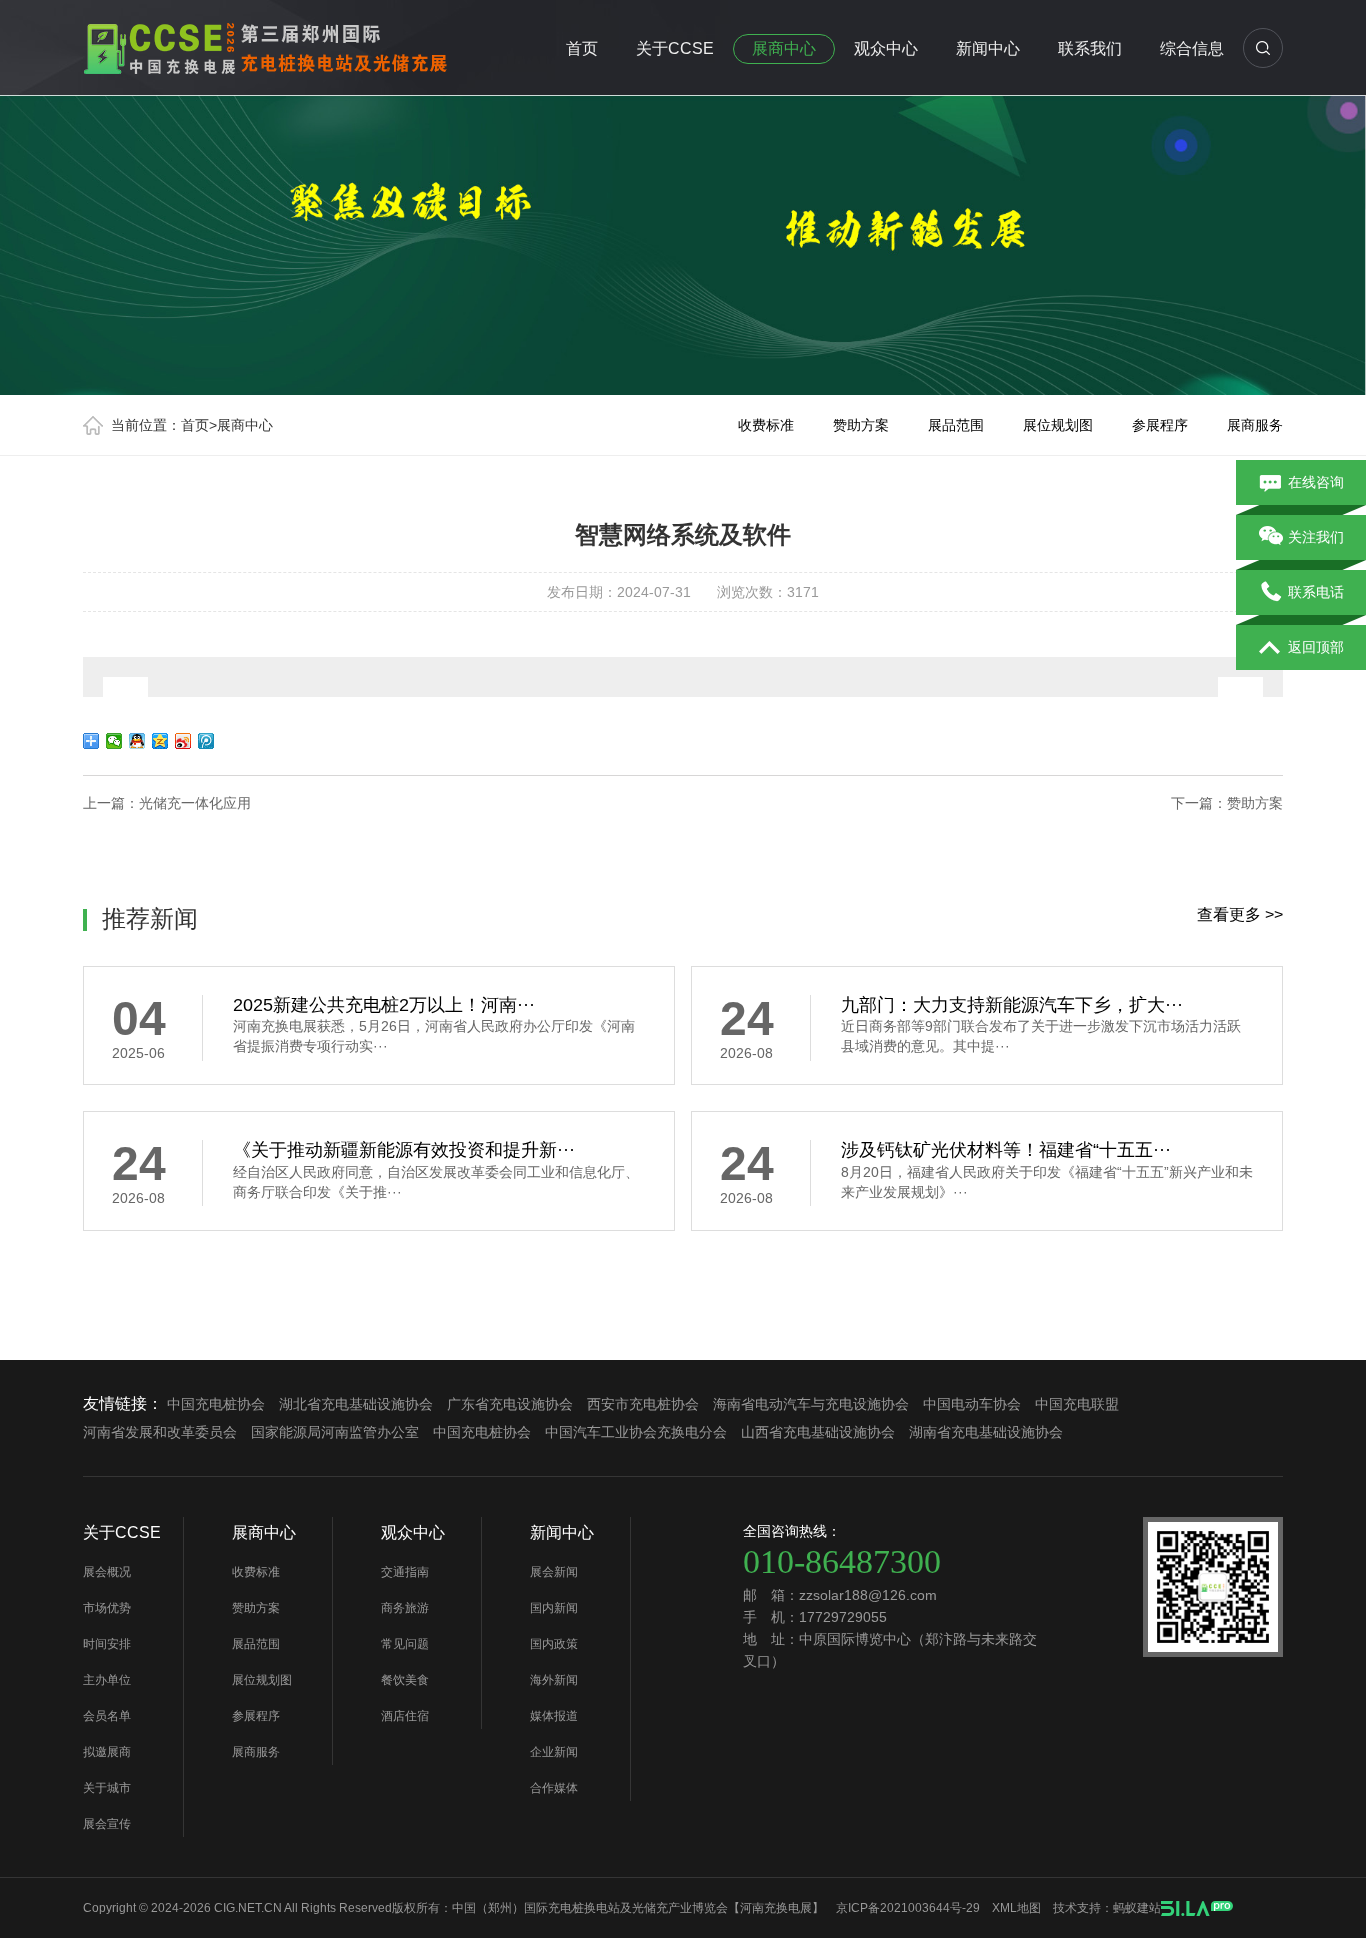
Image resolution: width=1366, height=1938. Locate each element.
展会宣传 (107, 1824)
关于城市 (107, 1788)
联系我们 (1090, 48)
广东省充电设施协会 (510, 1404)
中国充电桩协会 (216, 1404)
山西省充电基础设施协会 (818, 1432)
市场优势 (107, 1608)
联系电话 (1316, 592)
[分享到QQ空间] (160, 741)
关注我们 (1316, 537)
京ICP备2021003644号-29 (908, 1908)
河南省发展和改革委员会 (160, 1432)
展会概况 (107, 1572)
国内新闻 (554, 1608)
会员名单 (107, 1716)
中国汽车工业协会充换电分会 (636, 1432)
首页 (582, 48)
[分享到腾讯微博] (206, 741)
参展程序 (1160, 425)
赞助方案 (861, 425)
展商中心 (784, 48)
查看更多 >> (1240, 914)
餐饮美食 (405, 1680)
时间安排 (107, 1644)
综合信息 (1192, 48)
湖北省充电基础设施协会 (356, 1404)
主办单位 (107, 1680)
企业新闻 (554, 1752)
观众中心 (886, 48)
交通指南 (405, 1572)
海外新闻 (554, 1680)
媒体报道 (554, 1716)
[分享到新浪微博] (183, 741)
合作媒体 (554, 1788)
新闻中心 (988, 48)
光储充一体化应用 (195, 803)
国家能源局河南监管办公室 (335, 1432)
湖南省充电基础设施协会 (986, 1432)
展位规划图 (1058, 425)
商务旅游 (405, 1608)
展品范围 (956, 425)
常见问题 (405, 1644)
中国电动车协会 (972, 1404)
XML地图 (1016, 1908)
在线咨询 (1316, 482)
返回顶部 (1316, 647)
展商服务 (1255, 425)
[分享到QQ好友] (137, 741)
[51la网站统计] (1197, 1908)
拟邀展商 (107, 1752)
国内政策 (554, 1644)
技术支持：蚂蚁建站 (1107, 1908)
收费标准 (766, 425)
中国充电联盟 (1077, 1404)
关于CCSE (675, 48)
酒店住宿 (405, 1716)
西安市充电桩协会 (643, 1404)
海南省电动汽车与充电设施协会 (811, 1404)
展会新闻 (554, 1572)
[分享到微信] (114, 741)
